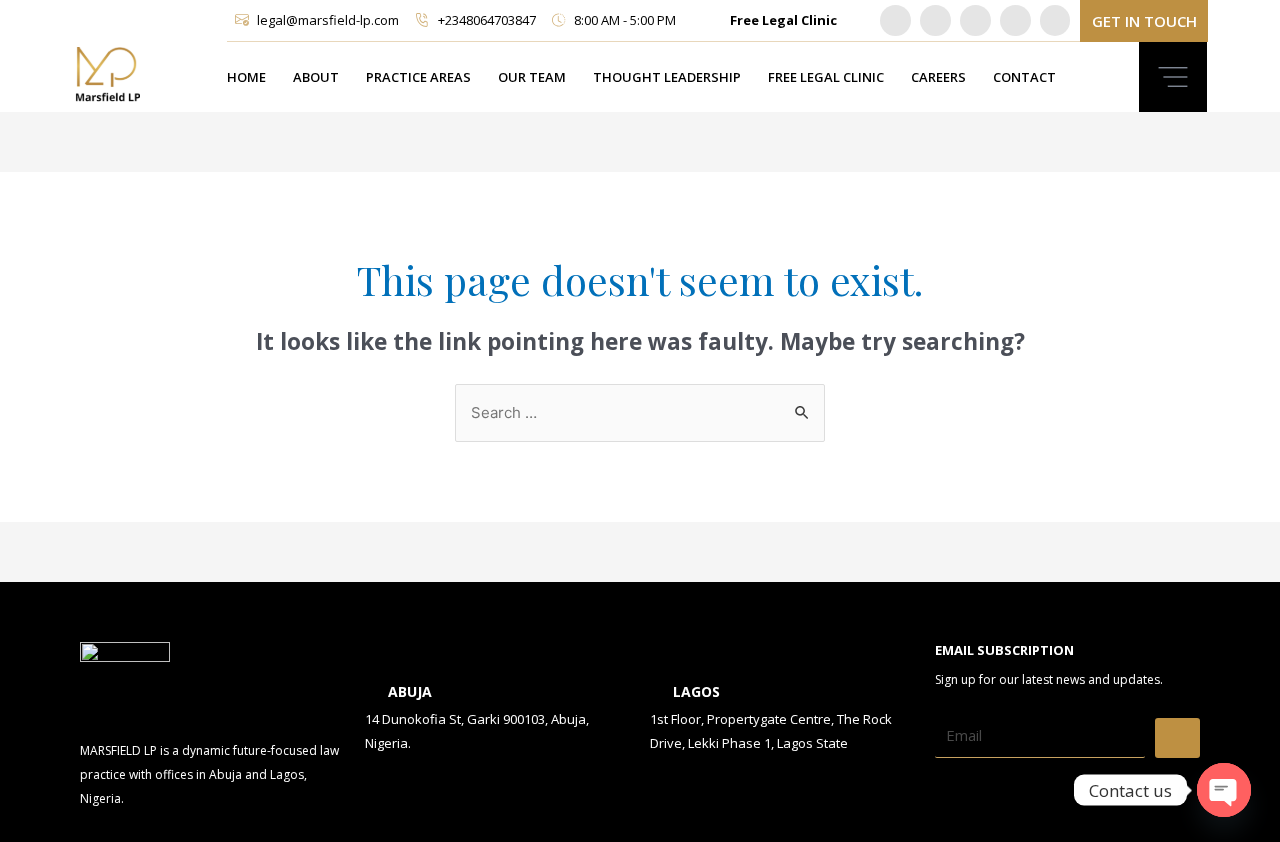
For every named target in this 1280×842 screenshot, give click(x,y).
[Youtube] (1015, 20)
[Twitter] (935, 20)
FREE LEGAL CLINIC (826, 77)
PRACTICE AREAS (418, 77)
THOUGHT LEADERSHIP (667, 77)
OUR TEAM (532, 77)
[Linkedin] (895, 20)
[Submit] (1177, 738)
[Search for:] (640, 412)
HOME (246, 77)
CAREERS (938, 77)
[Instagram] (975, 20)
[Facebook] (1055, 20)
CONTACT (1024, 77)
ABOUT (316, 77)
